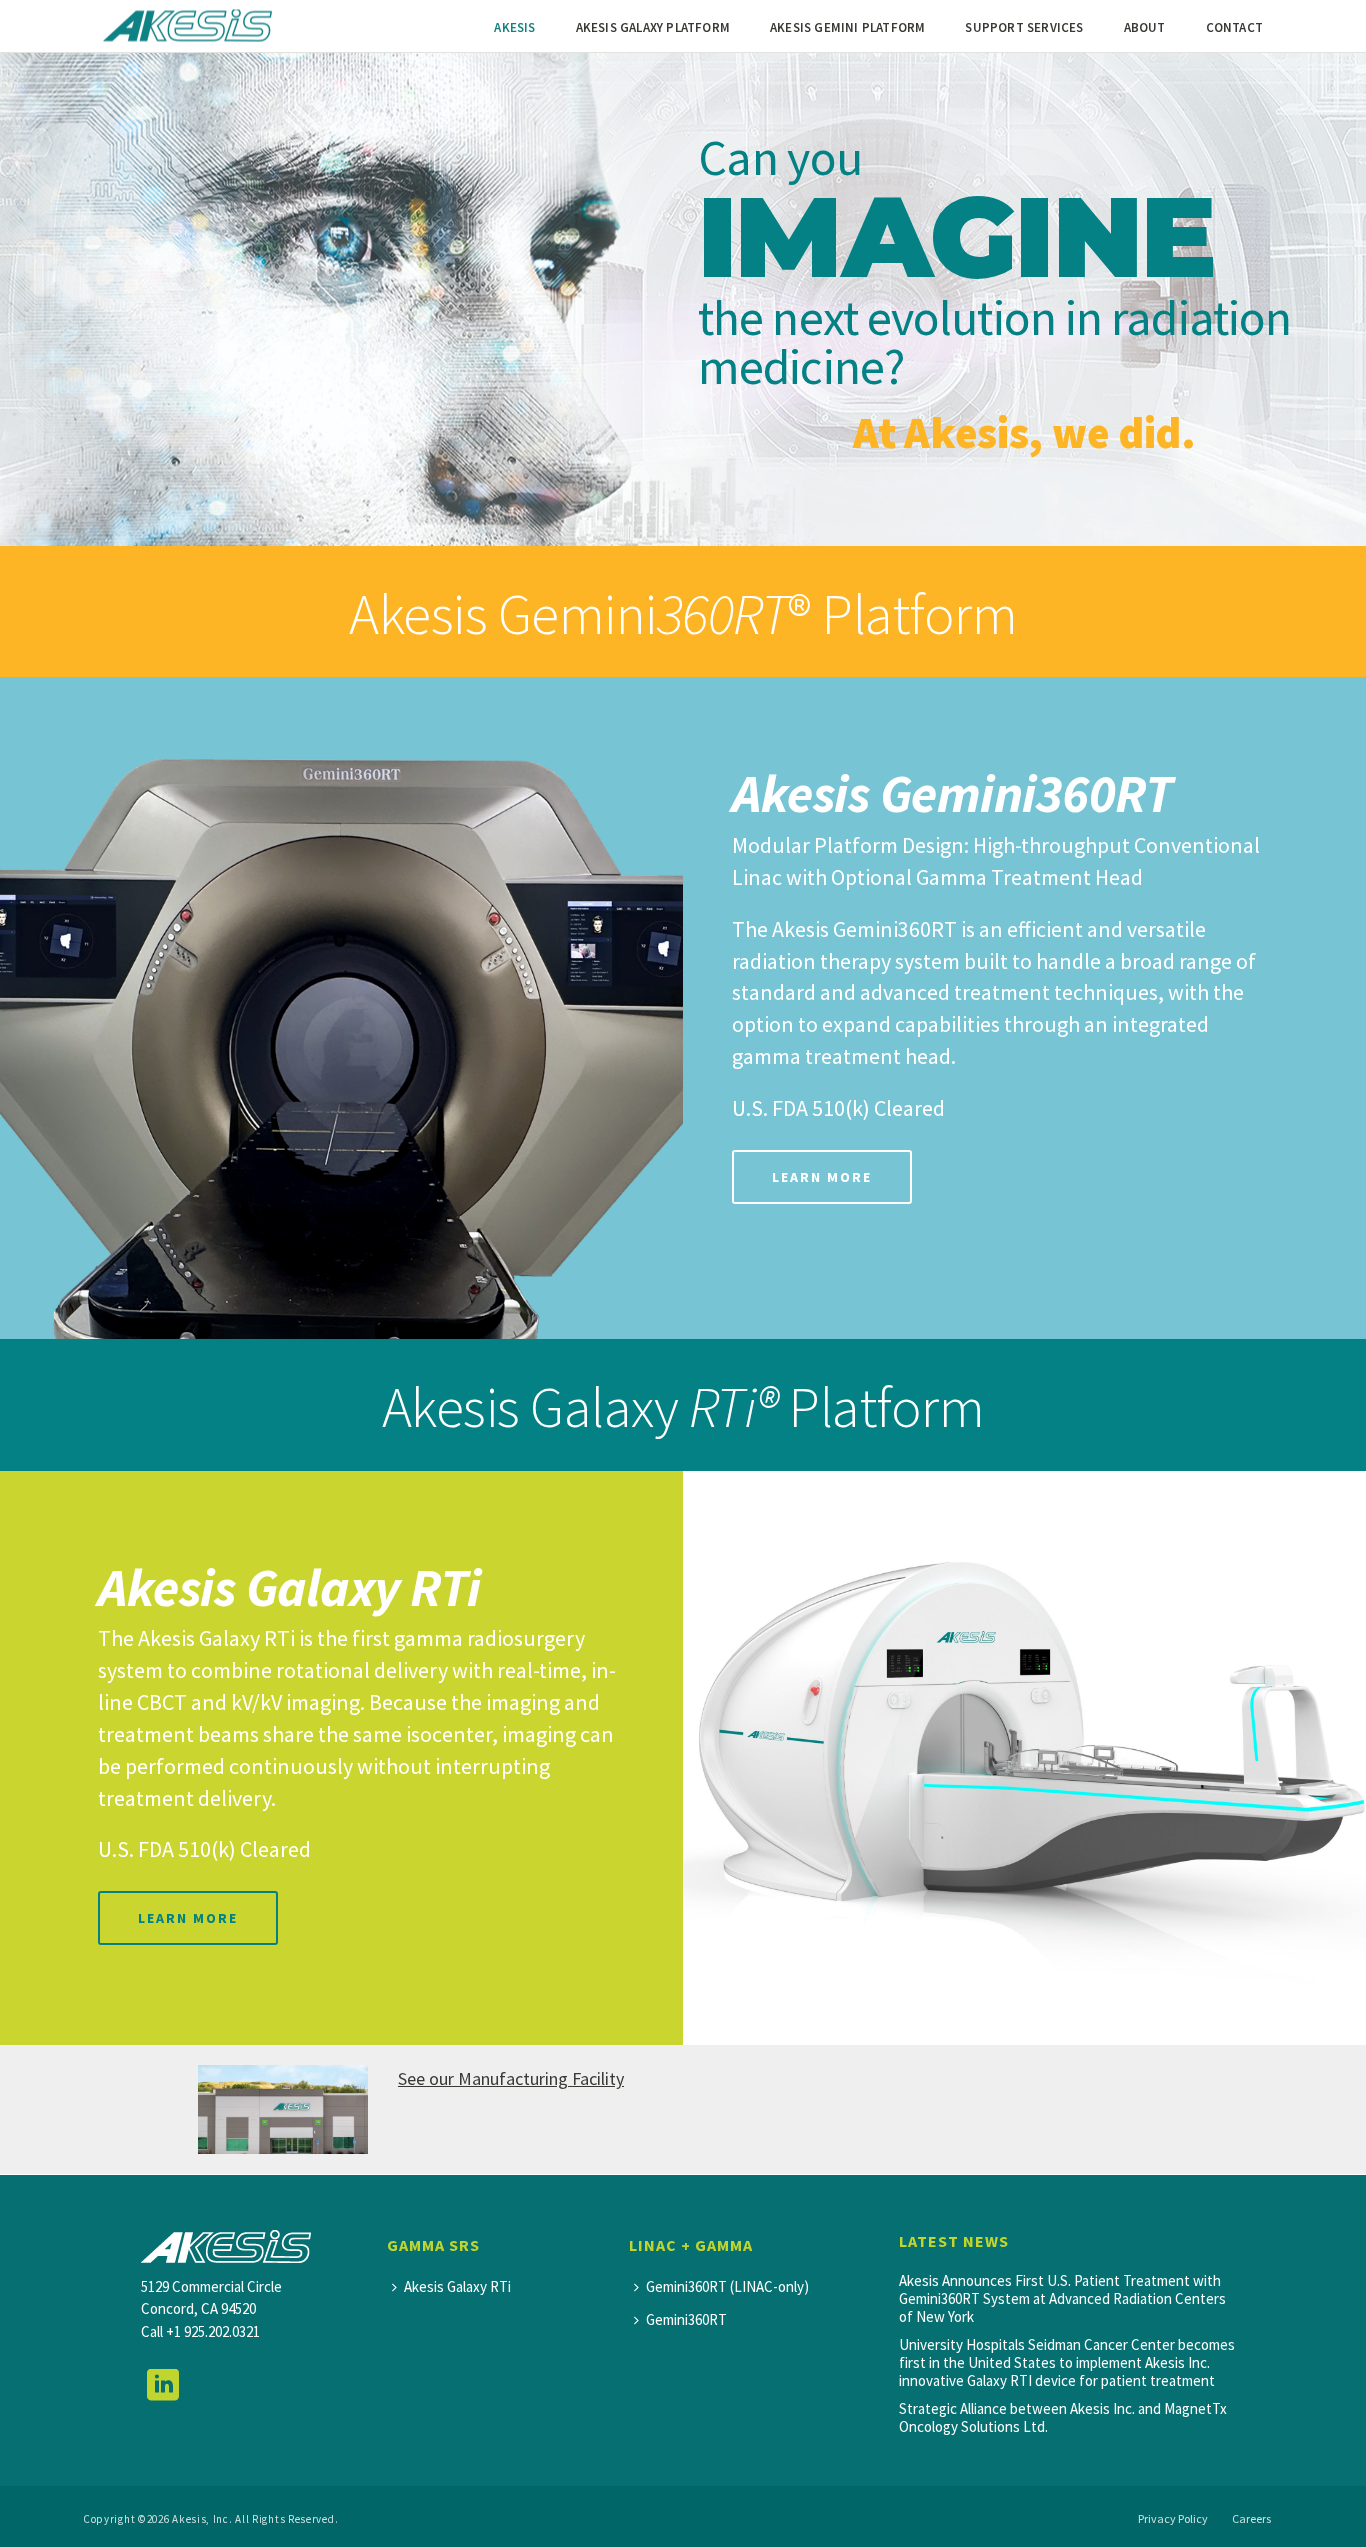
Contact (1234, 27)
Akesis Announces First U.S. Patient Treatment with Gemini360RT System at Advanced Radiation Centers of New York (1062, 2299)
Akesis (514, 27)
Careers (1251, 2518)
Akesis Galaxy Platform (653, 27)
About (1145, 27)
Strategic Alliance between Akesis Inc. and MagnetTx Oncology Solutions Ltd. (1063, 2418)
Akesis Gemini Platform (847, 27)
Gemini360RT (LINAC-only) (727, 2286)
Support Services (1024, 27)
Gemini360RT (686, 2319)
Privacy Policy (1173, 2518)
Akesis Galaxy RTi (457, 2286)
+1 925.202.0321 (213, 2331)
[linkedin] (163, 2386)
